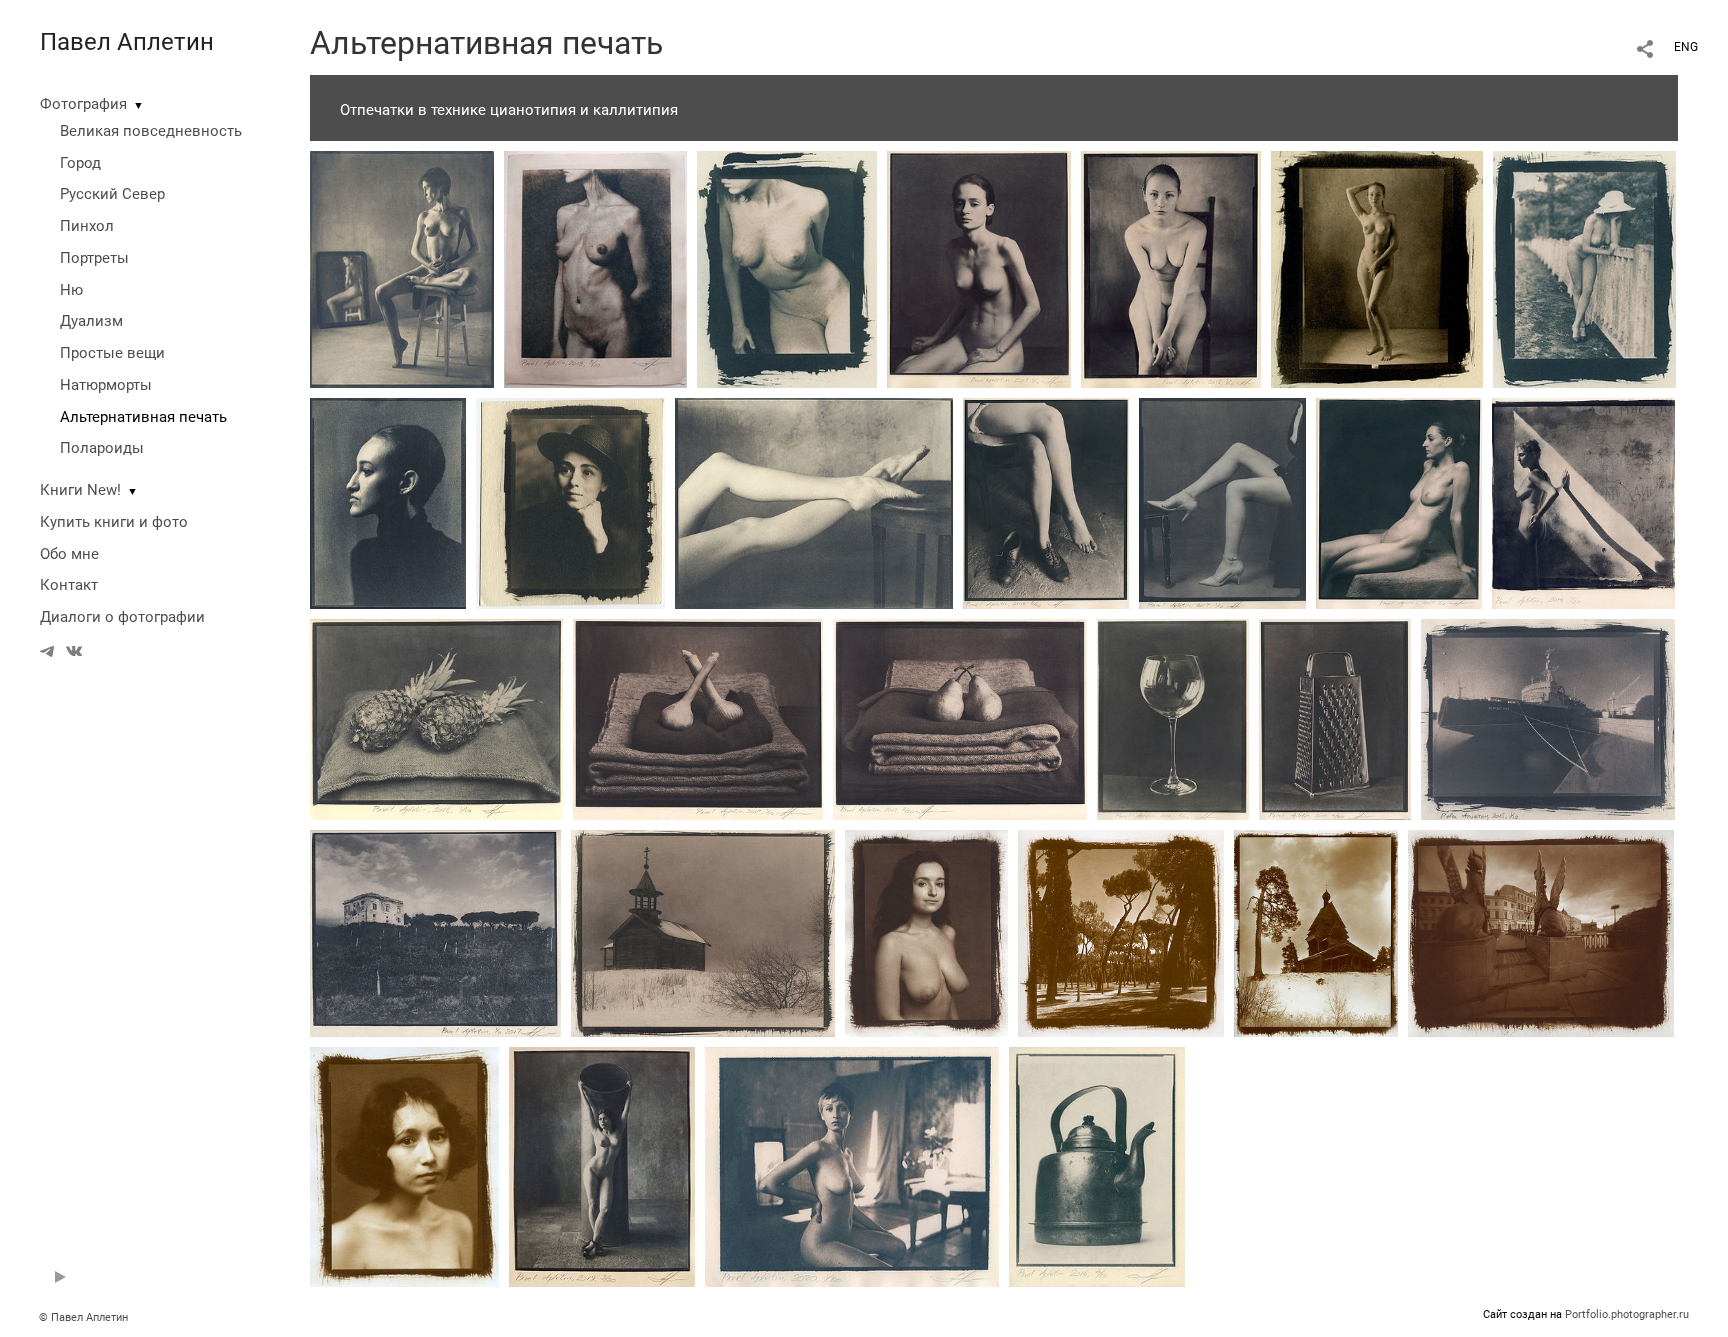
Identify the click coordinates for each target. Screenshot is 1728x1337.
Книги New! (80, 490)
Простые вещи (112, 353)
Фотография (83, 104)
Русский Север (112, 194)
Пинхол (87, 226)
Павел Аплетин (127, 42)
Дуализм (91, 321)
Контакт (69, 585)
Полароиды (102, 448)
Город (80, 163)
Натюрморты (106, 385)
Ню (71, 290)
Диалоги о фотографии (122, 617)
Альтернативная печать (143, 417)
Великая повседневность (151, 131)
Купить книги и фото (114, 522)
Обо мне (69, 554)
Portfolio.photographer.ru (1627, 1314)
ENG (1686, 47)
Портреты (94, 258)
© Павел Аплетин (83, 1317)
